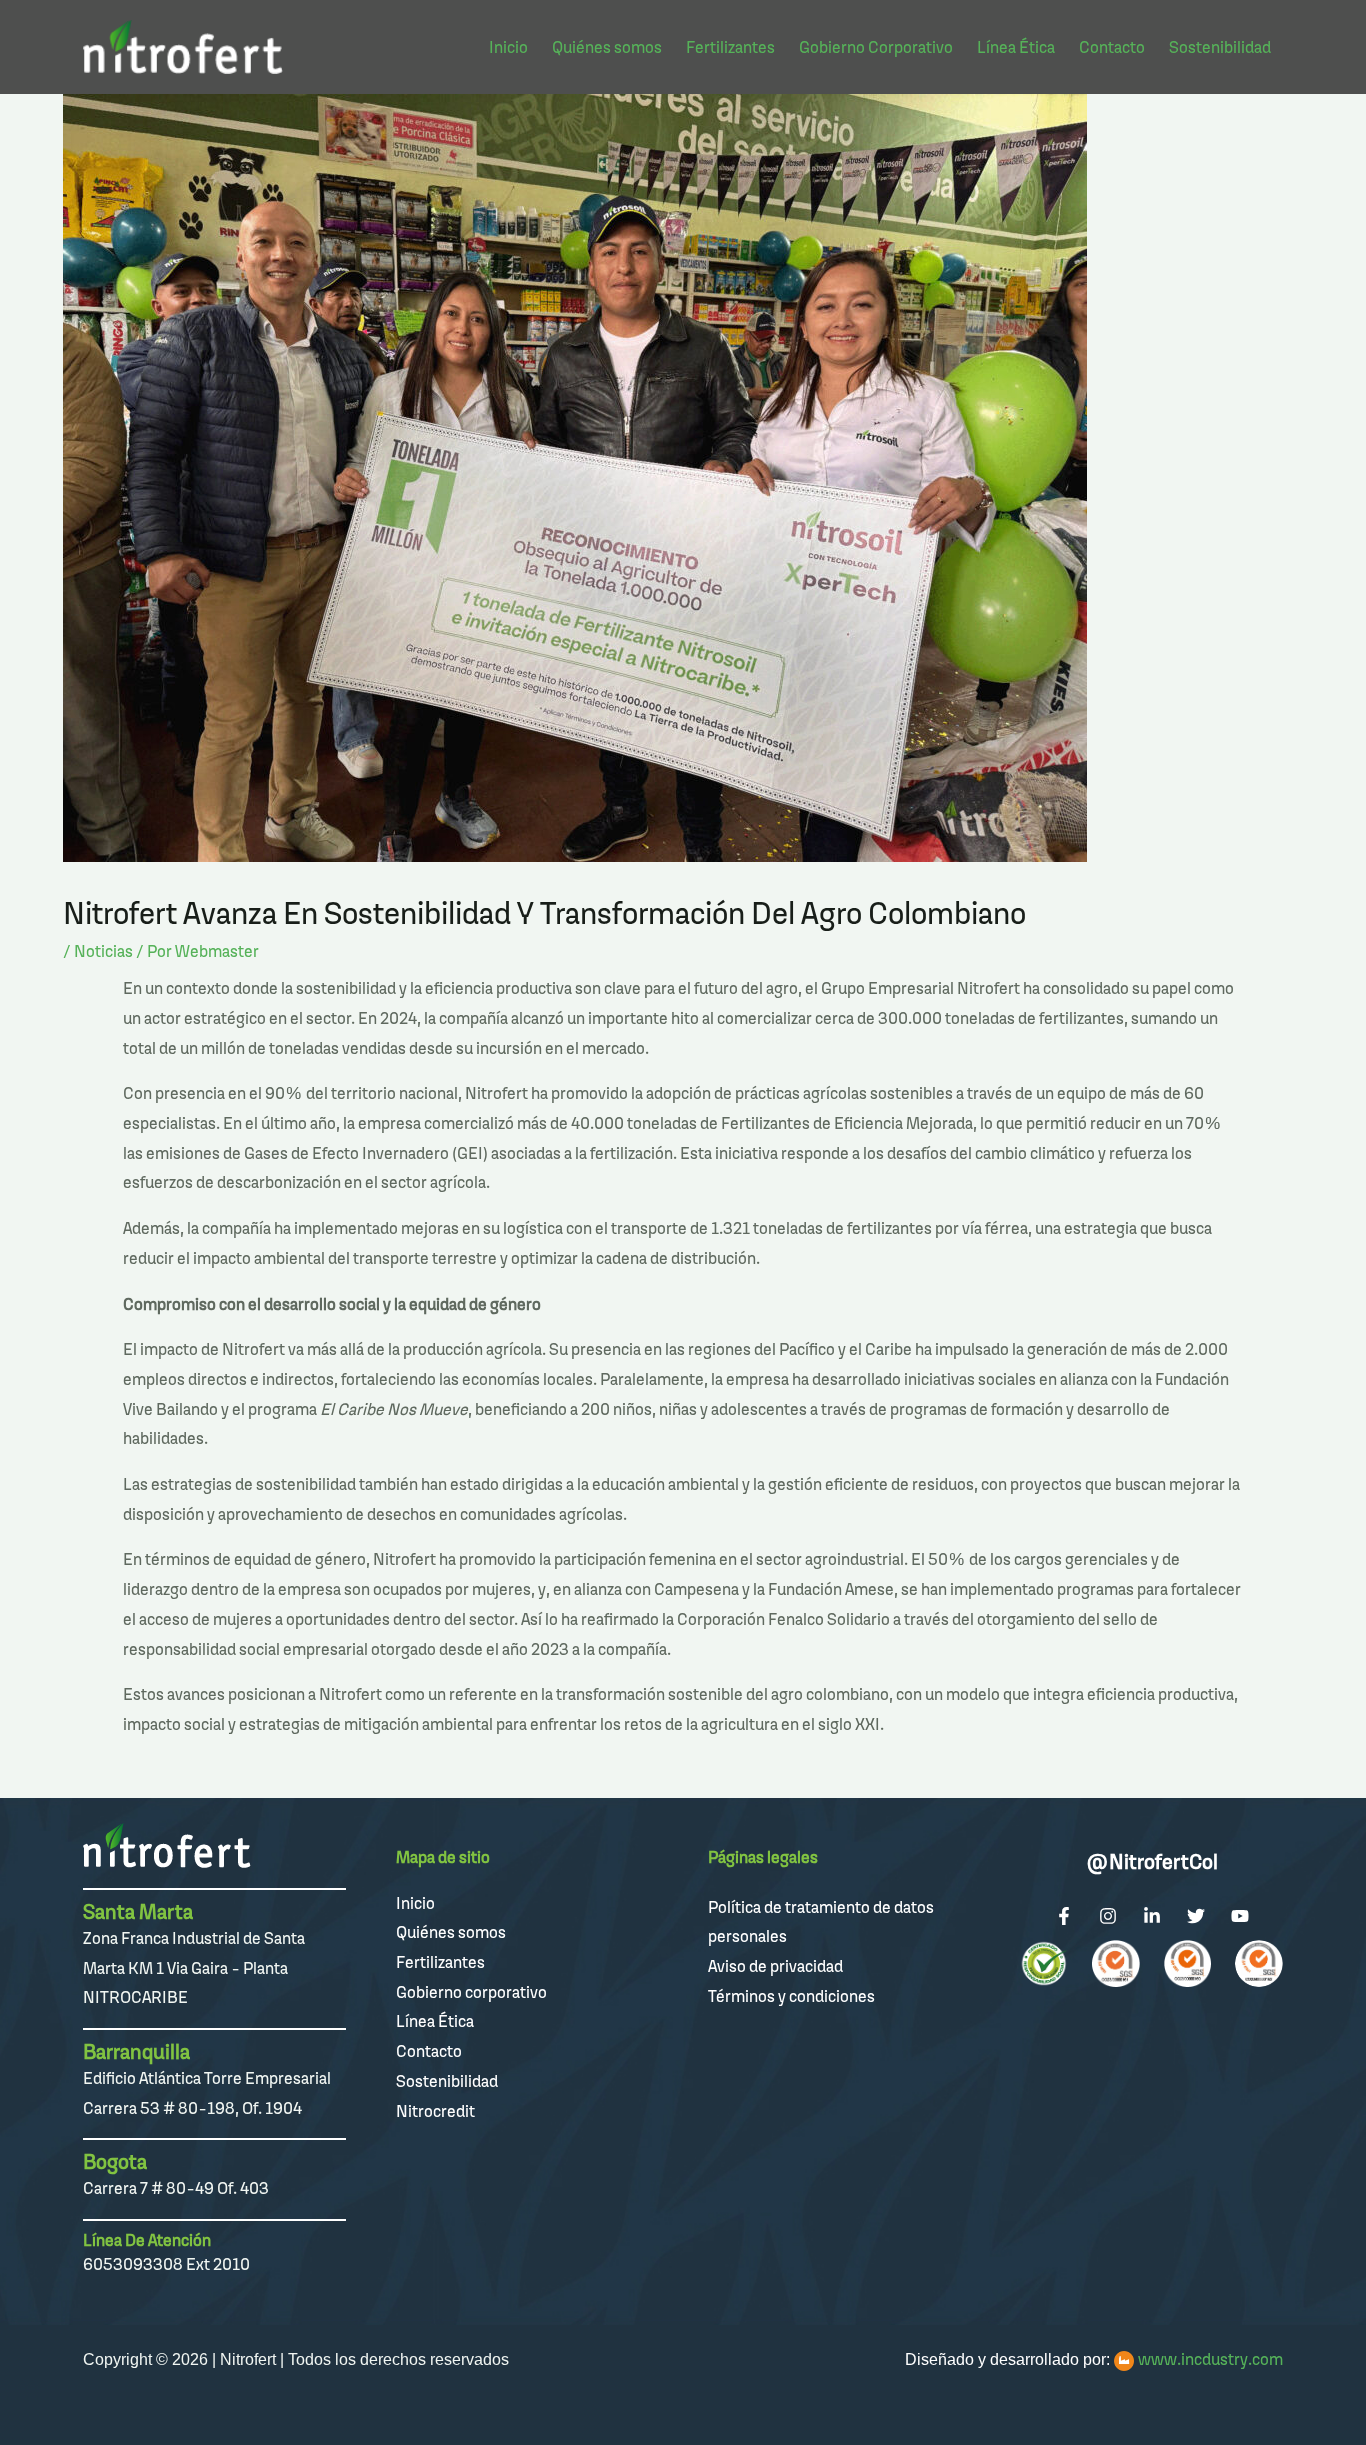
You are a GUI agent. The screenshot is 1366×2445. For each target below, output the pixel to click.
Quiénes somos (451, 1932)
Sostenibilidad (447, 2081)
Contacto (429, 2051)
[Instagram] (1108, 1916)
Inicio (415, 1903)
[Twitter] (1196, 1916)
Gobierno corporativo (471, 1992)
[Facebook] (1064, 1916)
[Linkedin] (1152, 1916)
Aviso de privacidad (775, 1966)
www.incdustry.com (1210, 2359)
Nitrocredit (435, 2111)
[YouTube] (1240, 1916)
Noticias (103, 951)
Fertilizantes (440, 1962)
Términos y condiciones (791, 1996)
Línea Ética (435, 2021)
